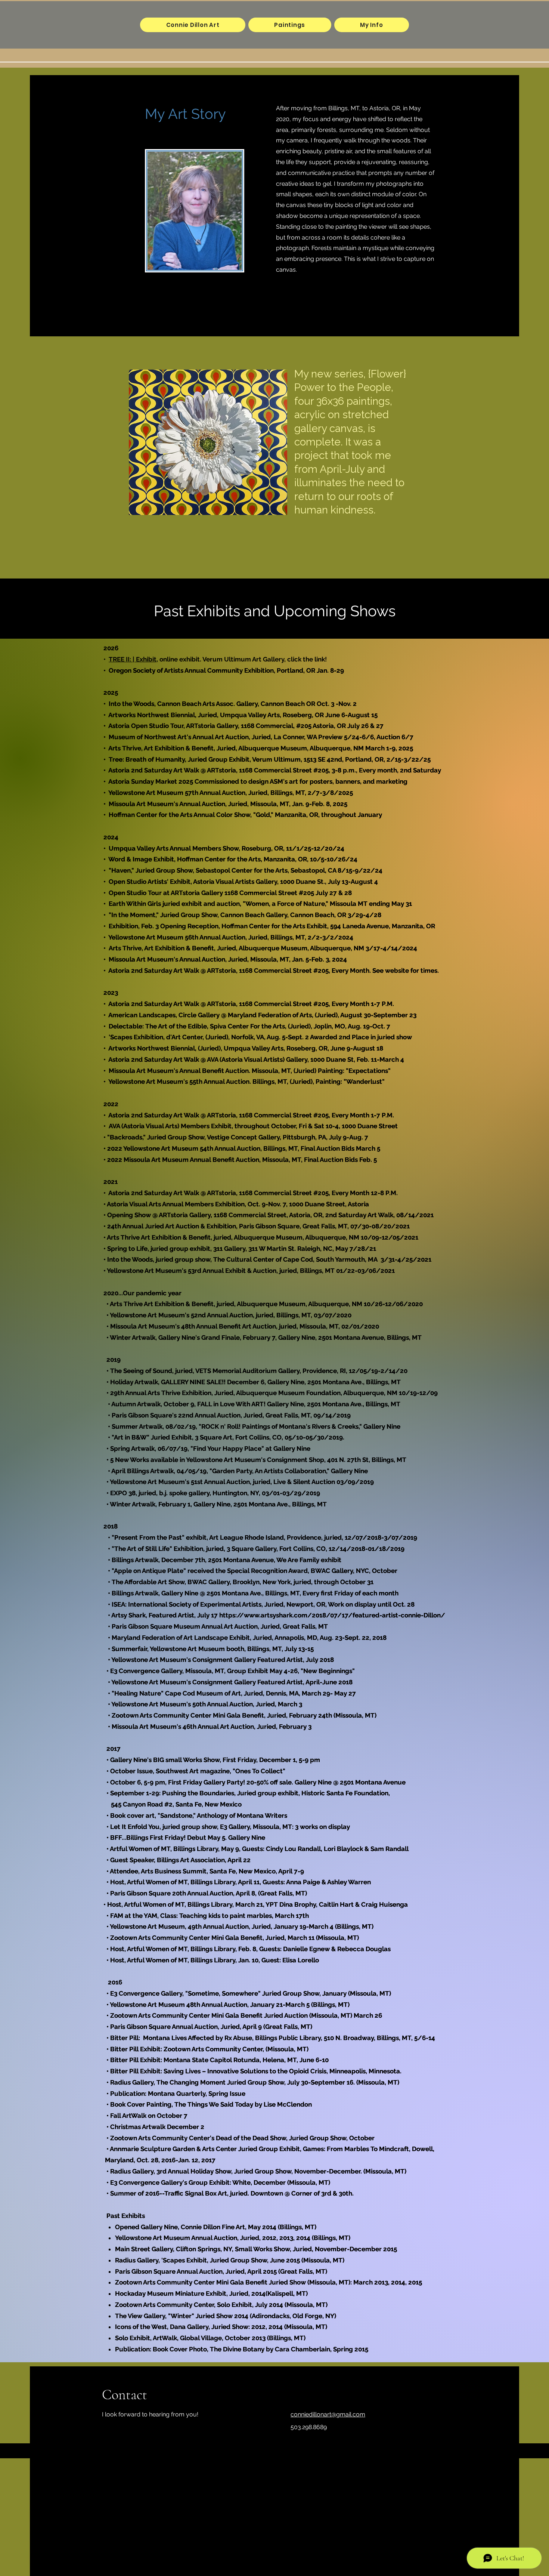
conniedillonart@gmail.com (328, 2414)
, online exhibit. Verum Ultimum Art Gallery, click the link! (242, 659)
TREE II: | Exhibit (133, 659)
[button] (290, 25)
